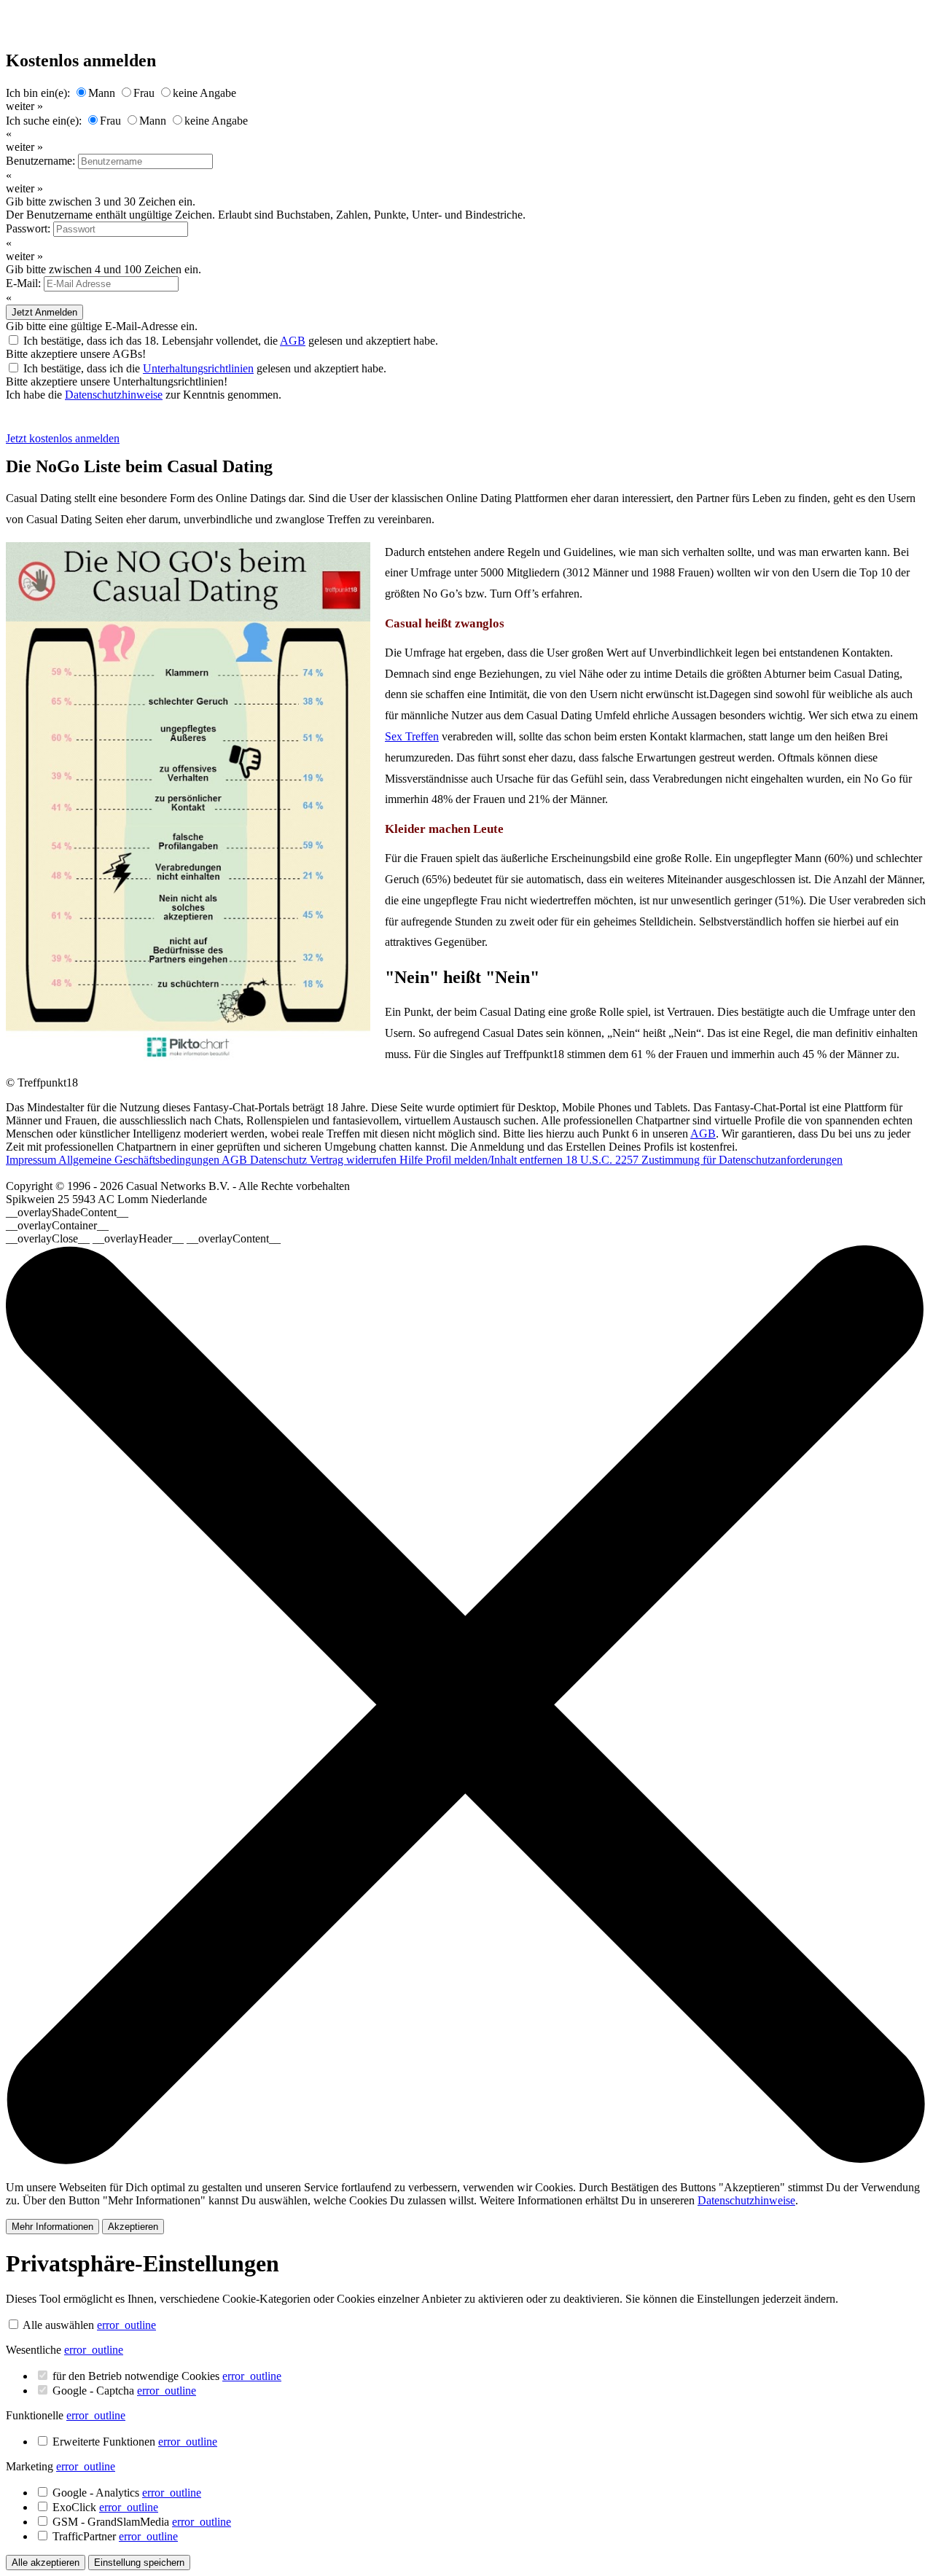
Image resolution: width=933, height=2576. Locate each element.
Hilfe (413, 1160)
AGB (293, 341)
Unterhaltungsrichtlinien (198, 368)
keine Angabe (204, 93)
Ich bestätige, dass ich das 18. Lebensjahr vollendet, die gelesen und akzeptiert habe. (231, 341)
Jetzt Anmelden (44, 312)
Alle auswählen (58, 2325)
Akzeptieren (133, 2227)
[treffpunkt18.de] (83, 425)
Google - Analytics (127, 2493)
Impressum (32, 1160)
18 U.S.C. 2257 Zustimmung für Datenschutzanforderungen (704, 1160)
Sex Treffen (412, 736)
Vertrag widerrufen (355, 1160)
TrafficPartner (115, 2536)
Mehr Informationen (52, 2227)
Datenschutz (280, 1160)
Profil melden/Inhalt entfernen (496, 1160)
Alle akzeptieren (46, 2563)
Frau (144, 93)
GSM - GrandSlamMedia (142, 2522)
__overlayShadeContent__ (67, 1212)
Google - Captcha (124, 2391)
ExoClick (105, 2507)
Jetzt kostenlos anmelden (63, 438)
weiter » (24, 106)
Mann (102, 93)
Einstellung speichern (139, 2563)
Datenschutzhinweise (114, 395)
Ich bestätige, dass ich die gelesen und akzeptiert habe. (205, 368)
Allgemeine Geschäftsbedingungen (140, 1160)
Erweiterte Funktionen (135, 2442)
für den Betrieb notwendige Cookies (167, 2376)
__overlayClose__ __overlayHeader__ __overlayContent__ (143, 1238)
